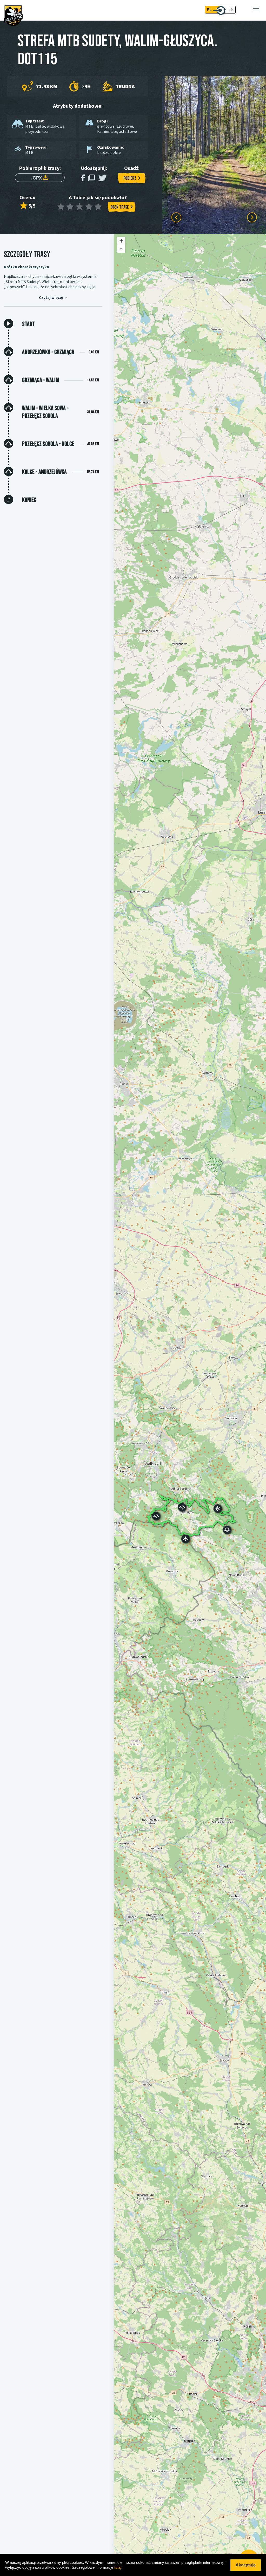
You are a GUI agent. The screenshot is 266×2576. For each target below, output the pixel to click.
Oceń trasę (120, 207)
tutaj (118, 2567)
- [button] (121, 249)
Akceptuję (246, 2565)
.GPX (37, 178)
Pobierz (130, 178)
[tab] (59, 324)
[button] (156, 1516)
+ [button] (121, 241)
